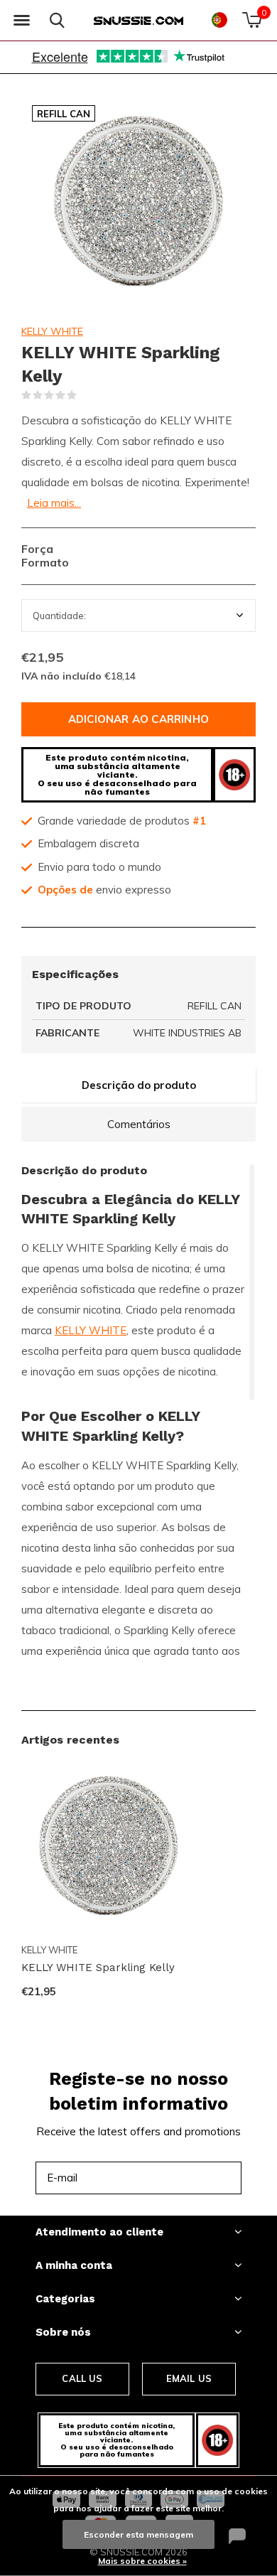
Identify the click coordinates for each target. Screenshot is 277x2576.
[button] (21, 21)
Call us (82, 2378)
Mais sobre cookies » (142, 2561)
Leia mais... (54, 503)
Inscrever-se (199, 2178)
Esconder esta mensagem (138, 2534)
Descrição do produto (139, 1085)
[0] (252, 20)
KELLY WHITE (52, 331)
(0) (86, 395)
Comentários (139, 1124)
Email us (189, 2378)
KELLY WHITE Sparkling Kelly (98, 1968)
